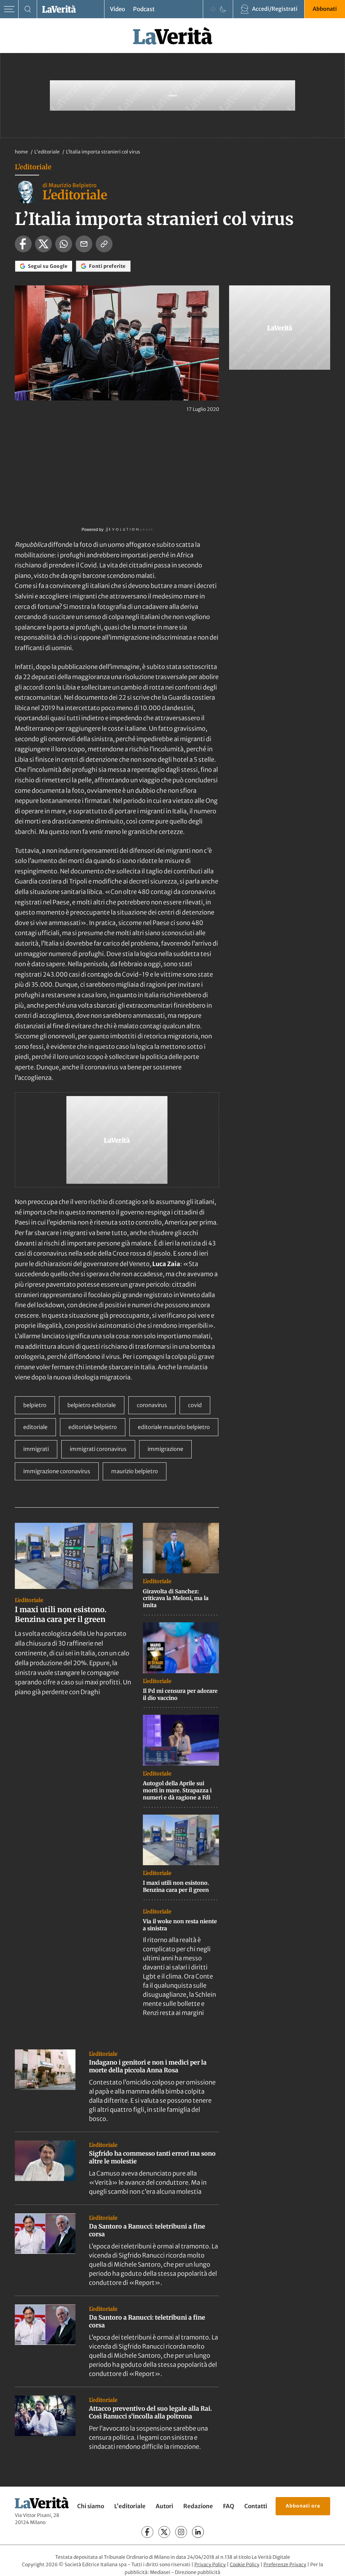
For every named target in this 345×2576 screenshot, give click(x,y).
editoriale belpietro (93, 1427)
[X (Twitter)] (164, 2532)
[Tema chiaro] (213, 9)
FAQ (229, 2506)
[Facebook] (147, 2532)
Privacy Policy (210, 2565)
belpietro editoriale (92, 1405)
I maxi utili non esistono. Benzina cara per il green (61, 1614)
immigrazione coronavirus (57, 1471)
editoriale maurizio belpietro (174, 1427)
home (21, 152)
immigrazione (165, 1449)
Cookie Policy (245, 2565)
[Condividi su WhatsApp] (64, 244)
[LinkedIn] (198, 2532)
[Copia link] (104, 244)
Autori (164, 2506)
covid (195, 1405)
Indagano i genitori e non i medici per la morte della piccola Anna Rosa (148, 2066)
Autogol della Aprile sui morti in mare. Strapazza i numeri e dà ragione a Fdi (177, 1790)
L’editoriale (130, 2506)
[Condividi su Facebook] (23, 244)
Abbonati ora (303, 2506)
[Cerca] (28, 9)
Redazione (198, 2506)
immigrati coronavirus (98, 1449)
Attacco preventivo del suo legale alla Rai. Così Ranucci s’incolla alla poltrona (150, 2412)
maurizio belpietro (135, 1471)
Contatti (256, 2506)
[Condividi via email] (84, 244)
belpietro (35, 1405)
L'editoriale (48, 152)
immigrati (36, 1449)
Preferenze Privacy (285, 2565)
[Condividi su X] (43, 244)
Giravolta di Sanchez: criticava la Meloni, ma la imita (176, 1598)
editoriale (35, 1427)
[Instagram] (181, 2532)
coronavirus (152, 1405)
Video (117, 9)
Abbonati (325, 9)
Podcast (144, 9)
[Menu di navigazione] (9, 9)
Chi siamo (91, 2506)
